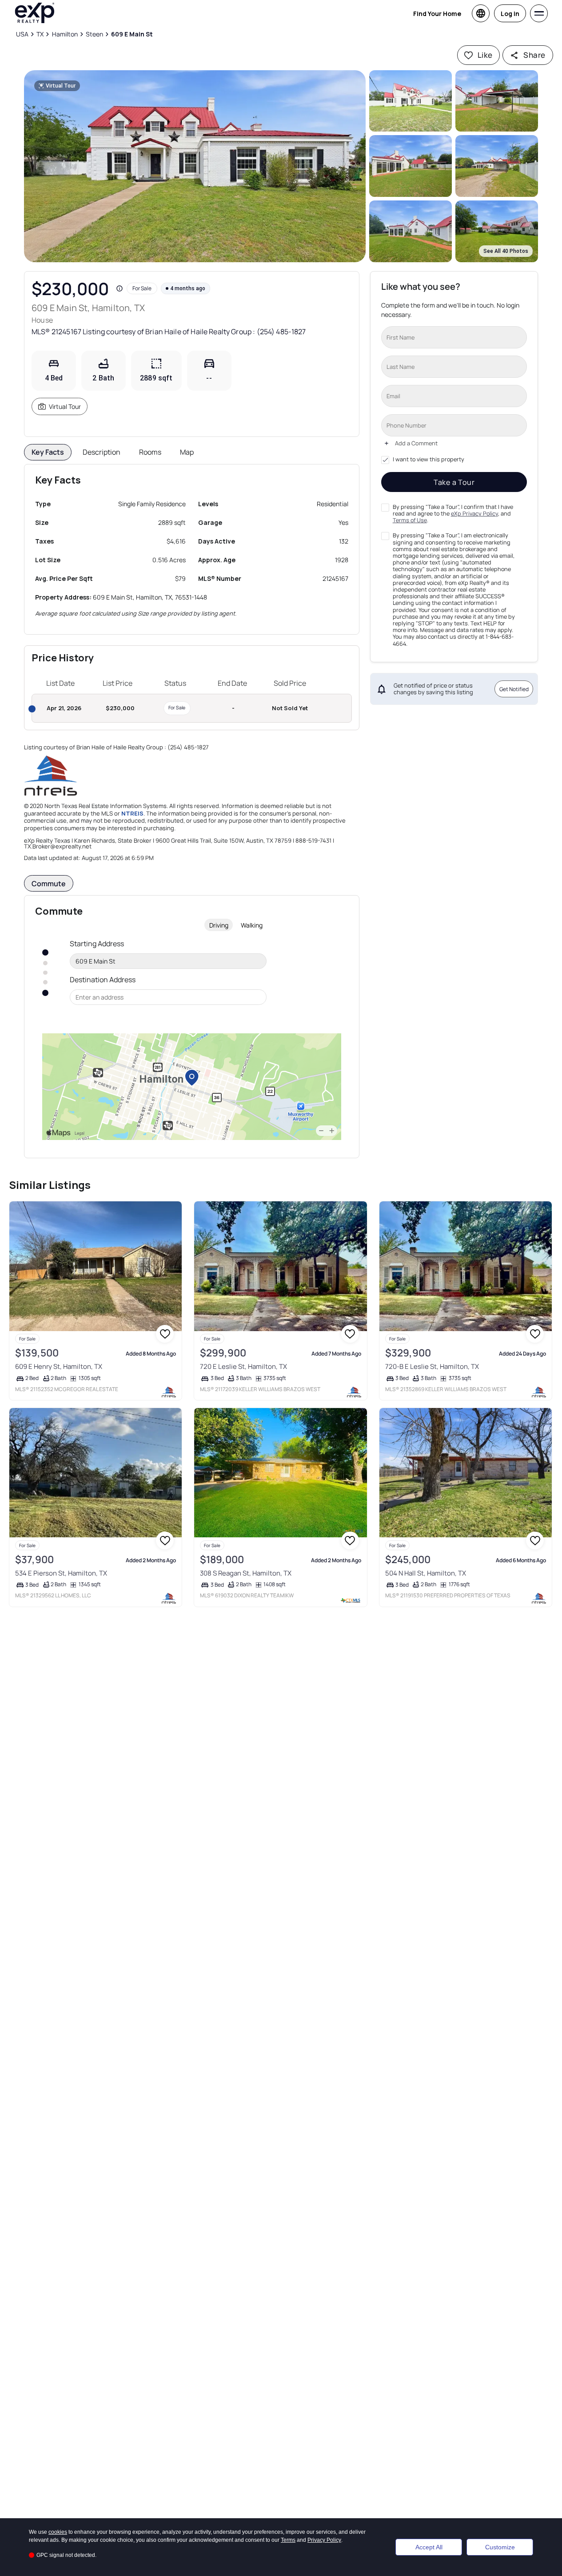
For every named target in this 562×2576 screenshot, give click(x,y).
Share (534, 55)
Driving (219, 925)
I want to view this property (428, 460)
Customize (500, 2547)
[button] (195, 166)
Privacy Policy (324, 2540)
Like (485, 55)
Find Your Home (437, 14)
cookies (58, 2532)
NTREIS (132, 813)
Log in (510, 14)
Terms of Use (410, 520)
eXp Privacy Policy (474, 514)
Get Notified (514, 689)
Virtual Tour (65, 406)
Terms (288, 2540)
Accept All (429, 2547)
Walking (252, 925)
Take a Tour (454, 482)
